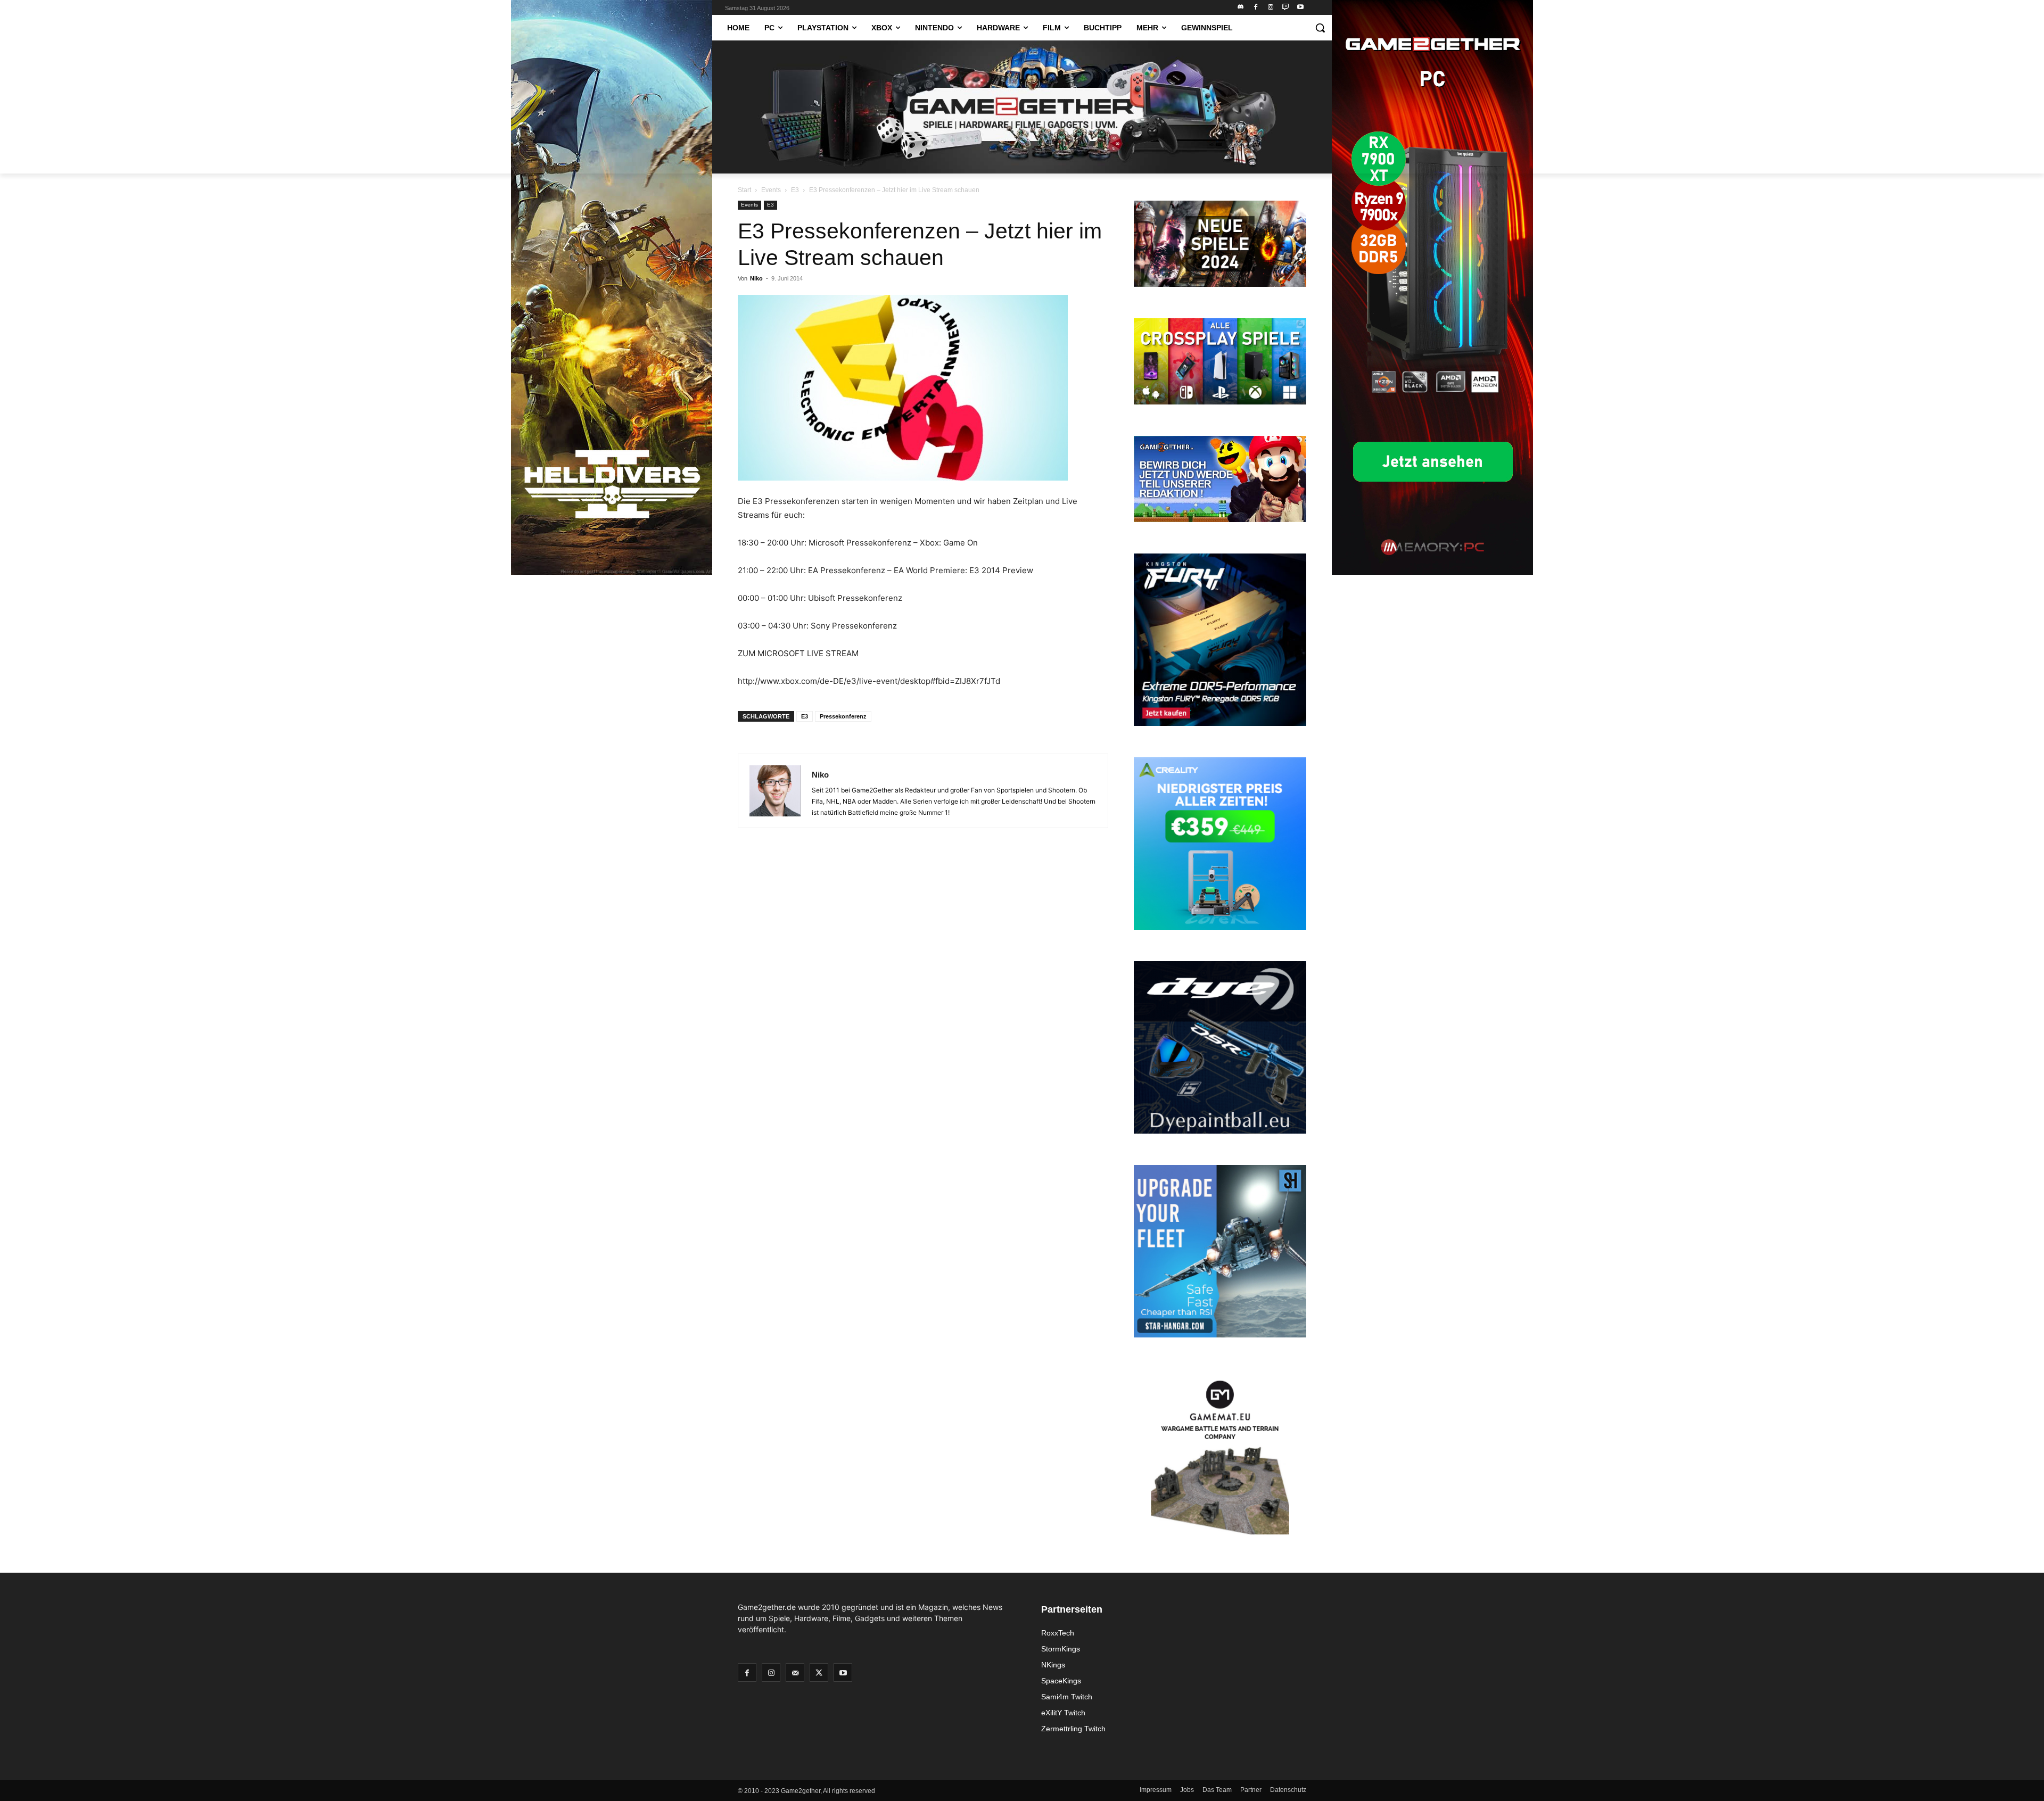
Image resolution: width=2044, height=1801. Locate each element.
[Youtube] (1300, 8)
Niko (756, 278)
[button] (1320, 28)
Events (771, 190)
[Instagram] (1271, 8)
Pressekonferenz (843, 716)
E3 (795, 190)
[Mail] (795, 1672)
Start (744, 190)
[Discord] (1241, 8)
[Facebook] (1256, 8)
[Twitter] (819, 1672)
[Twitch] (1285, 8)
